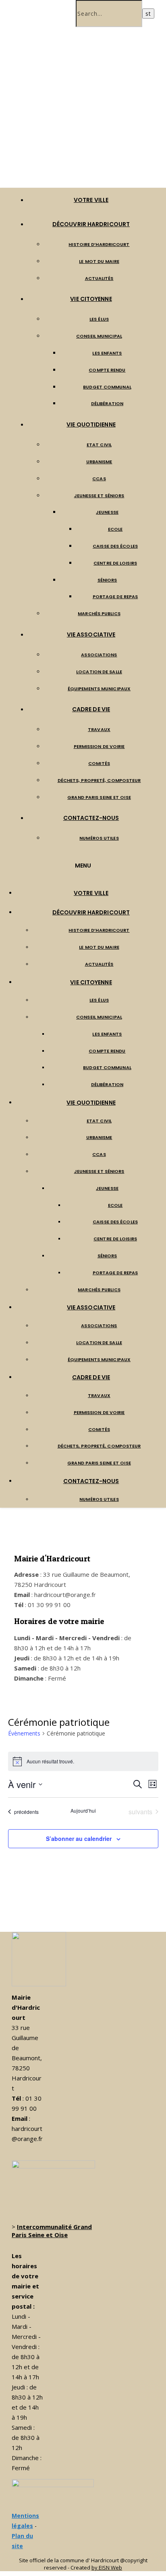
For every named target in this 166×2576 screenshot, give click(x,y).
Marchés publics (99, 614)
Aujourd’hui (83, 1811)
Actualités (99, 278)
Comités (99, 763)
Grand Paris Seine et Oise (99, 797)
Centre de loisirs (115, 563)
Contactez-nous (91, 818)
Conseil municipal (99, 336)
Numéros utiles (99, 838)
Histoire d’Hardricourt (99, 244)
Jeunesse (107, 512)
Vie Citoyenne (91, 299)
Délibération (107, 403)
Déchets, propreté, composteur (99, 780)
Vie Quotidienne (91, 424)
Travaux (99, 729)
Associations (99, 655)
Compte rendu (107, 370)
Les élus (99, 319)
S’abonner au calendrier (79, 1838)
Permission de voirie (99, 746)
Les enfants (107, 353)
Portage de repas (115, 597)
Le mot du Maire (99, 261)
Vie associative (91, 635)
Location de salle (99, 672)
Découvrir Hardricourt (91, 224)
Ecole (115, 529)
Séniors (107, 580)
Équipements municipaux (99, 689)
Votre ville (91, 200)
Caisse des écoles (115, 546)
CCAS (99, 479)
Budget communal (107, 387)
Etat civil (99, 445)
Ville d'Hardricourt (82, 156)
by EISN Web (107, 2568)
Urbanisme (99, 462)
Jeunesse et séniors (99, 496)
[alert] (83, 1761)
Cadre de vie (91, 709)
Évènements (24, 1733)
